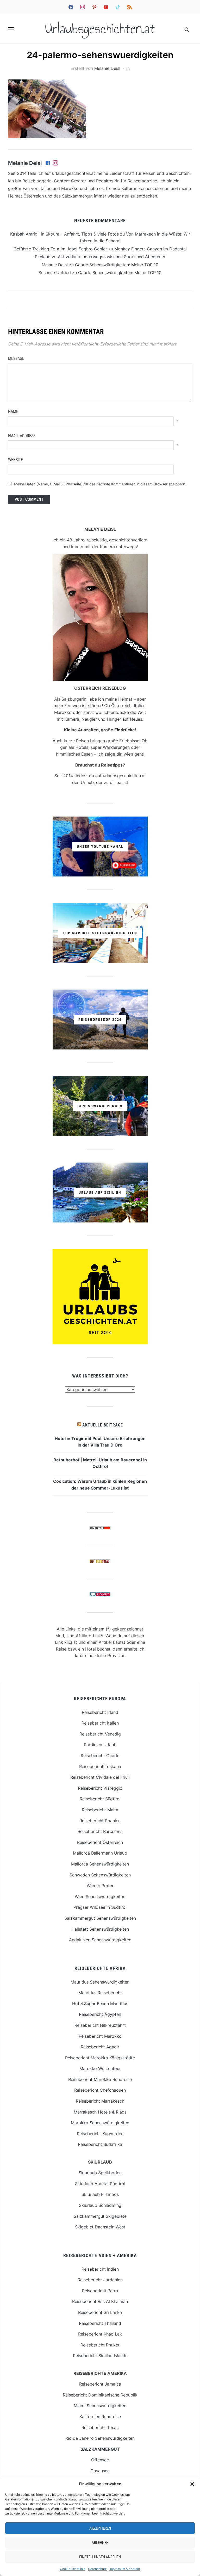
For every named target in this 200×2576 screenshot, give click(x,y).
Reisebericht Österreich (100, 1842)
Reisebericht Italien (100, 1723)
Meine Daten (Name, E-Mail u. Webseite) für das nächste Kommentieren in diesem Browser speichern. (100, 484)
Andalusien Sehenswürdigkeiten (100, 1940)
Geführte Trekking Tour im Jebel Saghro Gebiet (60, 249)
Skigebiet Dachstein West (100, 2227)
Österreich (121, 706)
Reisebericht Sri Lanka (100, 2312)
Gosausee (100, 2471)
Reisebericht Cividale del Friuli (100, 1777)
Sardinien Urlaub (100, 1745)
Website (15, 460)
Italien (140, 706)
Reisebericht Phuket (100, 2345)
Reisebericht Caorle (100, 1756)
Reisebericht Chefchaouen (100, 2090)
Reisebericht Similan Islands (100, 2356)
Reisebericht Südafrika (100, 2144)
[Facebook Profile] (48, 163)
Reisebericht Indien (100, 2269)
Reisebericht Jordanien (100, 2280)
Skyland (43, 257)
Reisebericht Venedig (100, 1734)
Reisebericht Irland (100, 1712)
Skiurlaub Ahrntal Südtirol (100, 2184)
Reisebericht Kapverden (100, 2134)
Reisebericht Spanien (100, 1821)
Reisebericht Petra (100, 2291)
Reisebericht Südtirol (100, 1799)
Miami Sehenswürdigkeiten (100, 2406)
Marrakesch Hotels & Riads (100, 2112)
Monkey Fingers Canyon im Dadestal (151, 249)
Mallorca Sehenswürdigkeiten (100, 1864)
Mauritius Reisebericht (100, 1993)
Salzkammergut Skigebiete (100, 2216)
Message (16, 358)
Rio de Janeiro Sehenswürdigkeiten (100, 2438)
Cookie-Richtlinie (73, 2569)
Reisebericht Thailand (100, 2323)
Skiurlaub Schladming (100, 2205)
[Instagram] (55, 163)
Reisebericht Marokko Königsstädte (100, 2058)
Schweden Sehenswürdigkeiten (100, 1875)
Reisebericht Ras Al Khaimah (100, 2301)
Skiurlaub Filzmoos (100, 2194)
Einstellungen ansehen (100, 2557)
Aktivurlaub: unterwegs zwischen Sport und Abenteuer (112, 257)
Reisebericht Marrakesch (100, 2101)
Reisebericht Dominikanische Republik (100, 2395)
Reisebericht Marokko (100, 2036)
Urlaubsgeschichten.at (100, 29)
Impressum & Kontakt (125, 2569)
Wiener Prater (100, 1886)
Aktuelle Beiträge (103, 1425)
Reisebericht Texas (100, 2427)
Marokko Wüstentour (100, 2068)
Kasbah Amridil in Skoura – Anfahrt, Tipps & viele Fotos (64, 234)
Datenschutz (97, 2569)
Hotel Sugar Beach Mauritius (100, 2004)
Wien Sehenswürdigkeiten (100, 1897)
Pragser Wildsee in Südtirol (100, 1907)
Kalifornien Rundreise (100, 2417)
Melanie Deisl (107, 68)
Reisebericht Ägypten (100, 2014)
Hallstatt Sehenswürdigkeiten (100, 1929)
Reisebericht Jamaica (100, 2384)
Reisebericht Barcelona (100, 1831)
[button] (192, 2484)
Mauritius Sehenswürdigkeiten (100, 1982)
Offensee (100, 2460)
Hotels (82, 747)
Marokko (63, 712)
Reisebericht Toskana (100, 1766)
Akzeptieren (100, 2528)
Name (13, 412)
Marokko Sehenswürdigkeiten (100, 2123)
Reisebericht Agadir (100, 2047)
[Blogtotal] (100, 1562)
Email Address (22, 436)
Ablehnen (100, 2543)
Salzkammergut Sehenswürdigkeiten (100, 1918)
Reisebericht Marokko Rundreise (100, 2079)
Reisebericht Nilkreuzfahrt (100, 2025)
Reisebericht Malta (100, 1810)
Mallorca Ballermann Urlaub (100, 1853)
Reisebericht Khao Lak (100, 2334)
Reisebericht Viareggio (100, 1788)
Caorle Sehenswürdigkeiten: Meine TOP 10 (117, 265)
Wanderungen (116, 747)
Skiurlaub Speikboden (100, 2173)
